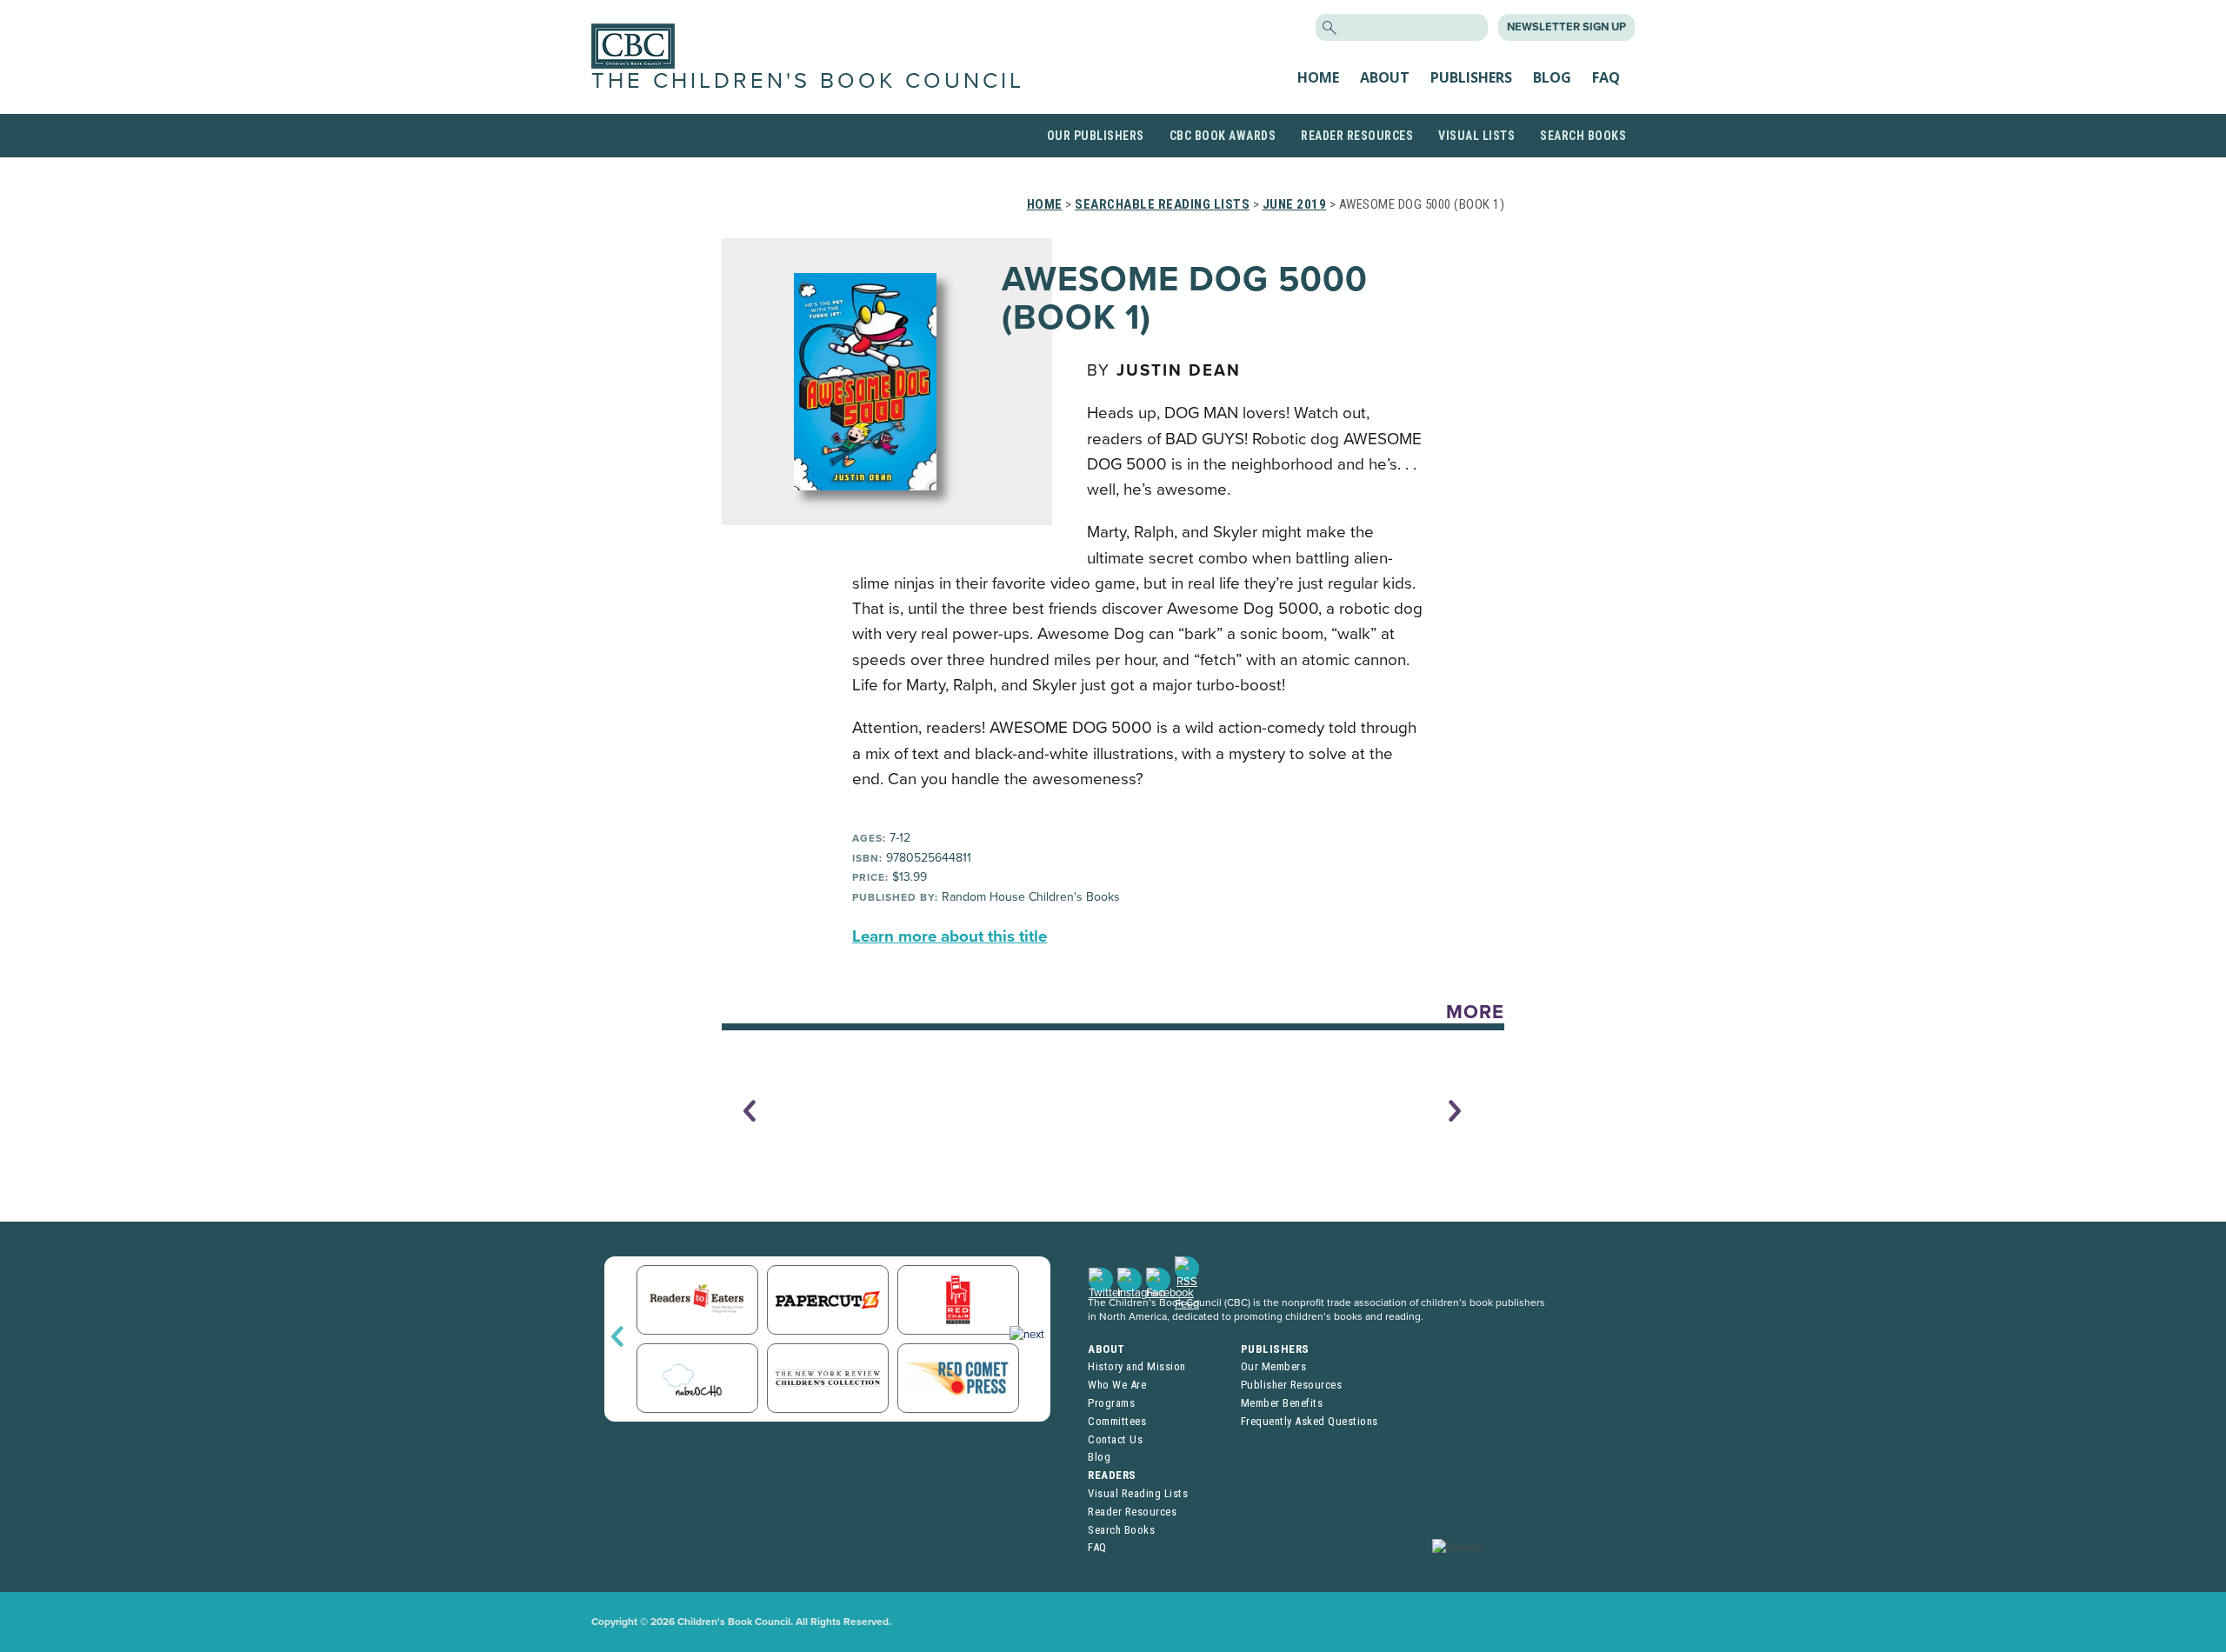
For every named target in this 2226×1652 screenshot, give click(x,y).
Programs (1111, 1403)
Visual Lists (1476, 136)
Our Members (1274, 1366)
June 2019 (1295, 204)
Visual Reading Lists (1138, 1493)
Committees (1117, 1421)
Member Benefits (1282, 1403)
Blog (1552, 77)
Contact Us (1115, 1439)
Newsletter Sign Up (1566, 27)
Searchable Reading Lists (1162, 204)
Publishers (1471, 77)
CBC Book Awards (1223, 136)
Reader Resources (1357, 136)
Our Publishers (1096, 136)
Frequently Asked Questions (1310, 1421)
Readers (1112, 1475)
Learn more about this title (950, 936)
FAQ (1606, 77)
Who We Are (1117, 1385)
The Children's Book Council (808, 81)
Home (1318, 77)
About (1385, 77)
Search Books (1583, 136)
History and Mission (1137, 1366)
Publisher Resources (1292, 1385)
